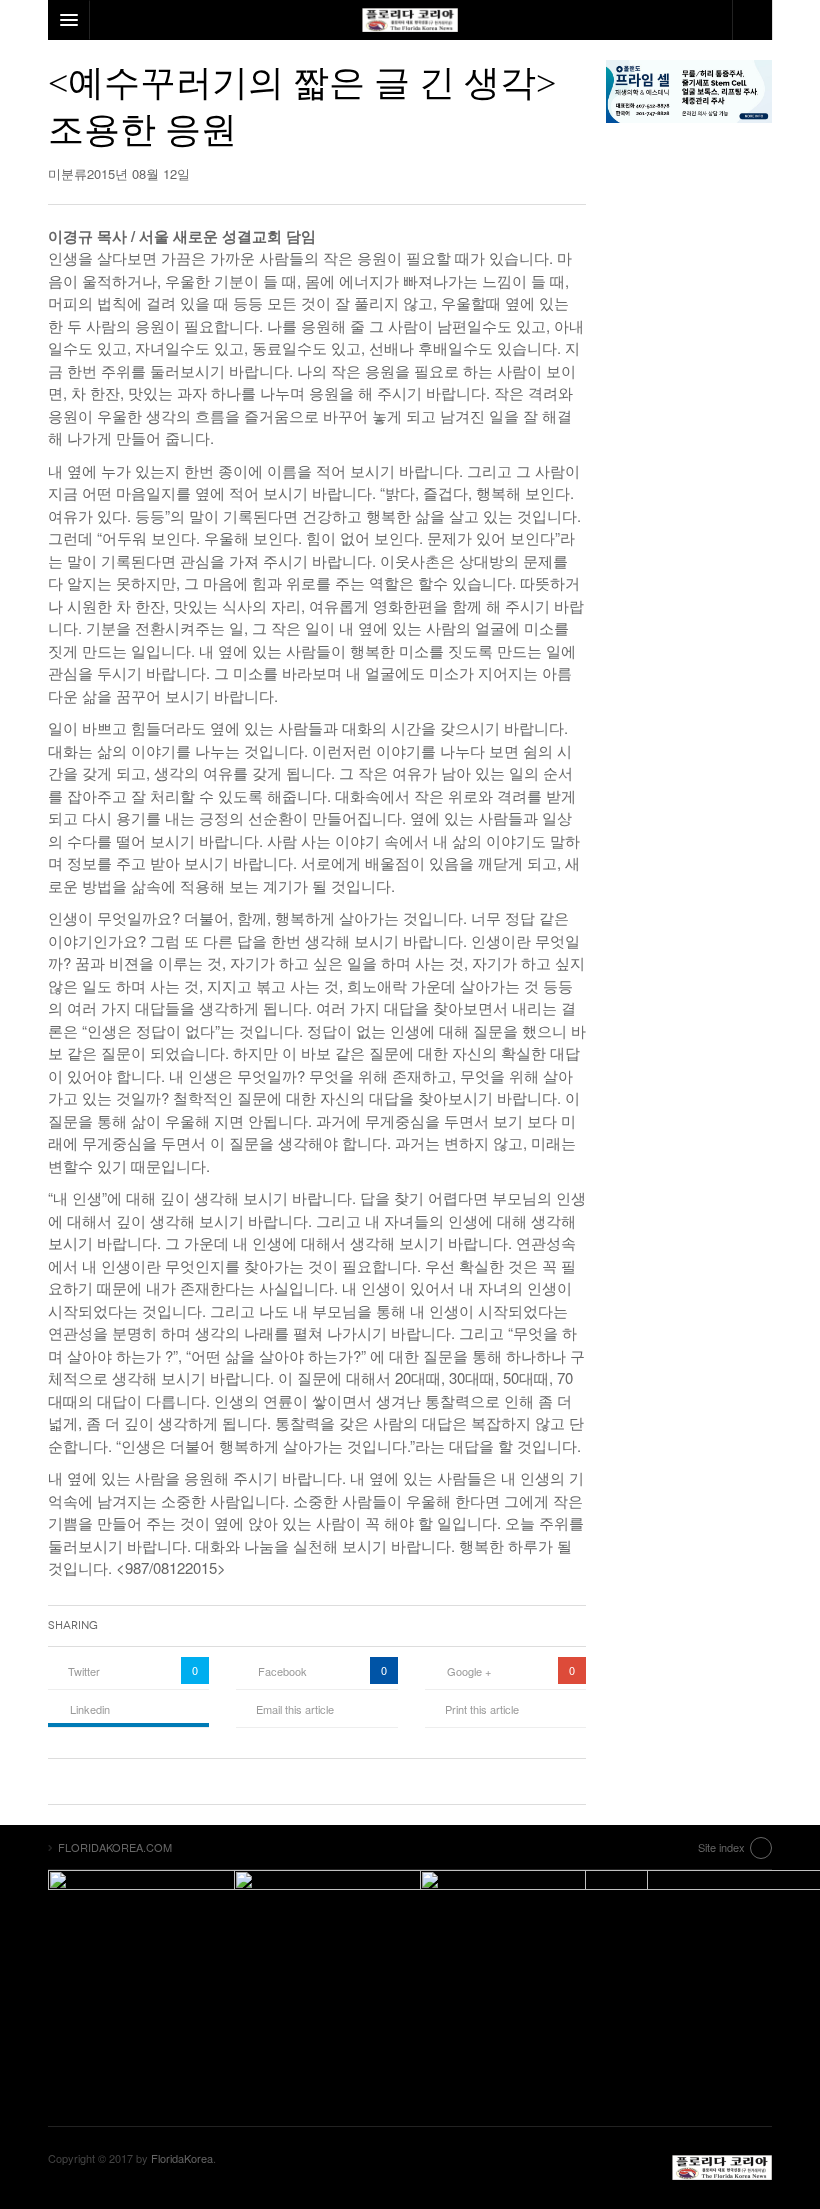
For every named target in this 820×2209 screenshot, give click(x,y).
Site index (721, 1847)
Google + (469, 1671)
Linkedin (90, 1709)
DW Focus (410, 20)
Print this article (482, 1709)
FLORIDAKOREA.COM (722, 2168)
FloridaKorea (182, 2158)
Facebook (282, 1671)
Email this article (295, 1709)
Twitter (84, 1671)
